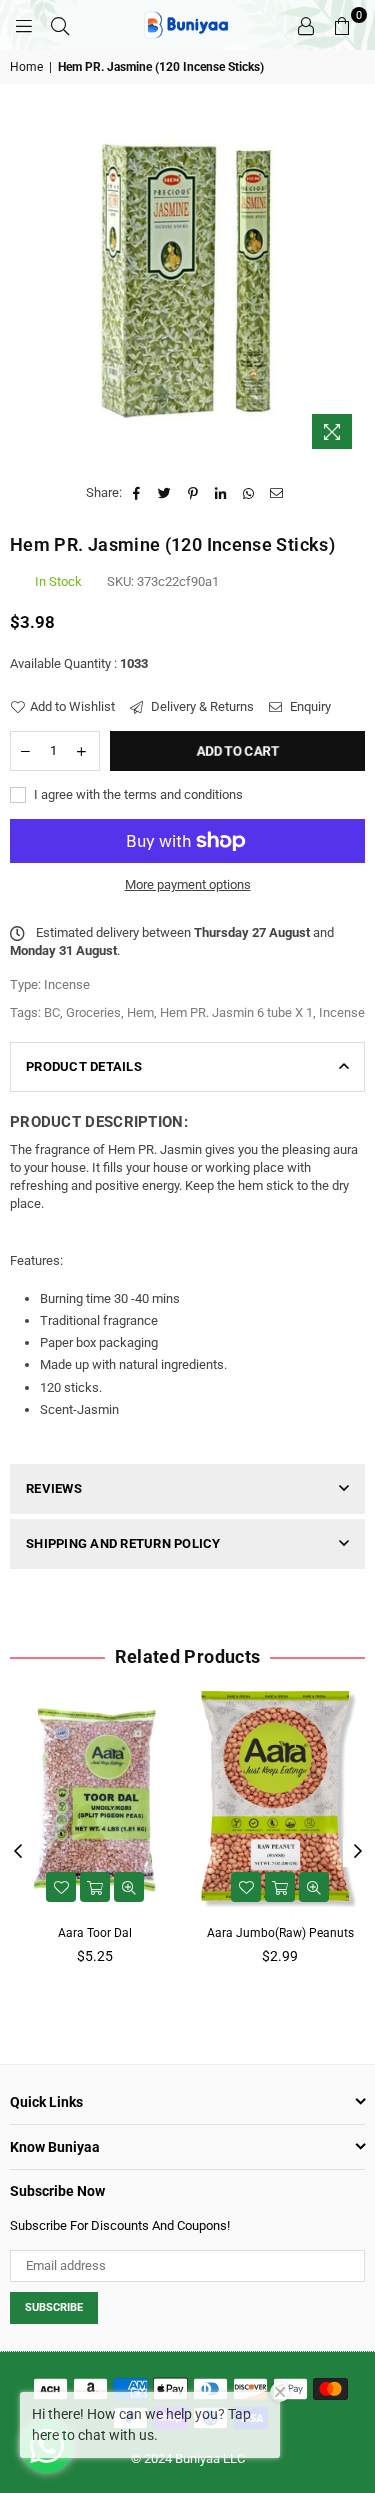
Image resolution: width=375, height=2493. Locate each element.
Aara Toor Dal (95, 1933)
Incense (342, 1012)
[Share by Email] (277, 493)
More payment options (188, 884)
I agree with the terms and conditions (137, 794)
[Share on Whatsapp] (249, 493)
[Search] (60, 25)
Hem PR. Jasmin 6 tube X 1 (236, 1012)
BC (52, 1012)
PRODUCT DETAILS (84, 1066)
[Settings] (306, 25)
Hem (140, 1012)
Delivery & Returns (201, 706)
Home (26, 67)
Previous (18, 1852)
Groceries (93, 1012)
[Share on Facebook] (137, 493)
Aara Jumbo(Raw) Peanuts (280, 1933)
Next (358, 1852)
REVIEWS (54, 1488)
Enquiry (309, 706)
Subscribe (54, 2307)
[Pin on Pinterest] (193, 493)
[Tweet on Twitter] (165, 493)
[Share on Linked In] (221, 493)
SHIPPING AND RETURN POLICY (123, 1543)
